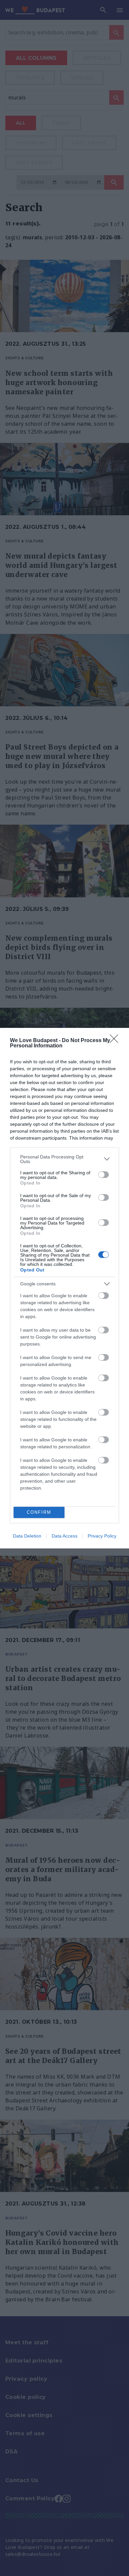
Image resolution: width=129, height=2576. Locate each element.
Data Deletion (27, 1536)
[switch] (104, 1175)
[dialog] (64, 1288)
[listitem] (64, 1159)
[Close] (116, 1041)
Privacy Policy (102, 1536)
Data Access (64, 1536)
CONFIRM (39, 1512)
